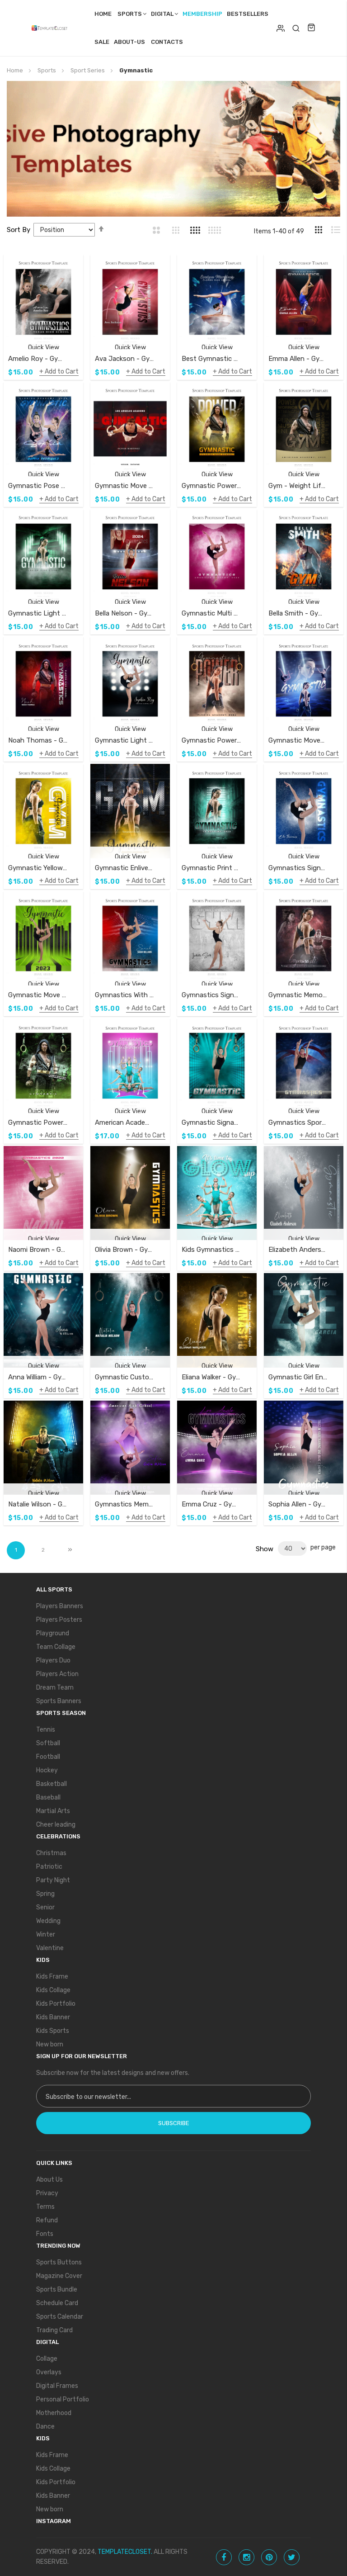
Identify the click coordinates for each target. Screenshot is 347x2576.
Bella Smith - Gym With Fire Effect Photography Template (298, 613)
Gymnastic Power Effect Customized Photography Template (211, 486)
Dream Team (55, 1688)
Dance (45, 2427)
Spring (45, 1894)
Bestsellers (248, 14)
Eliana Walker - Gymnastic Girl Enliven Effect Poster (211, 1377)
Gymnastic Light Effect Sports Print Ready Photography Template (124, 740)
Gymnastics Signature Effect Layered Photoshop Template (298, 868)
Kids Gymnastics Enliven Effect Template (211, 1250)
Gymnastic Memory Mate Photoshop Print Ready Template (298, 995)
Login (281, 28)
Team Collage (56, 1647)
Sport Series (88, 70)
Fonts (45, 2234)
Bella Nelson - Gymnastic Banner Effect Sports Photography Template (124, 613)
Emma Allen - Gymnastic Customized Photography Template (298, 359)
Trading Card (54, 2330)
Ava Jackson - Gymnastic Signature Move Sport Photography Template (124, 359)
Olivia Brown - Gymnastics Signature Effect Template (124, 1250)
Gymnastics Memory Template (124, 1504)
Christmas (51, 1853)
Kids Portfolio (56, 2004)
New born (50, 2044)
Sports (130, 14)
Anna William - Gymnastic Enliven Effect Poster (38, 1377)
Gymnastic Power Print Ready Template (38, 1122)
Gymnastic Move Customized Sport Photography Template (124, 486)
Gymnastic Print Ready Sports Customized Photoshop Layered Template (211, 868)
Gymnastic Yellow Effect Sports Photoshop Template (38, 868)
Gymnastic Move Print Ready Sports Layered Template (38, 995)
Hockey (47, 1770)
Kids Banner (53, 2017)
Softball (48, 1743)
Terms (45, 2207)
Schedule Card (57, 2303)
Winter (46, 1934)
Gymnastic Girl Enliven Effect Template (298, 1377)
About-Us (129, 42)
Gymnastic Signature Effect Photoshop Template (211, 1122)
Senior (45, 1907)
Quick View (44, 348)
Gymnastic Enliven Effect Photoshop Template (124, 868)
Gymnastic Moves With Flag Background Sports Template (298, 740)
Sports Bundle (57, 2290)
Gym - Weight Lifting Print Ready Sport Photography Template (298, 486)
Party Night (53, 1880)
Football (48, 1757)
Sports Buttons (59, 2262)
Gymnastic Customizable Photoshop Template (124, 1377)
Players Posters (59, 1620)
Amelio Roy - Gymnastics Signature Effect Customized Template (38, 359)
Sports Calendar (60, 2317)
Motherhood (54, 2413)
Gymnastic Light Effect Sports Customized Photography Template (38, 613)
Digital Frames (57, 2386)
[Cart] (311, 28)
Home (103, 14)
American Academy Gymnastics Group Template (124, 1122)
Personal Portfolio (63, 2399)
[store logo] (52, 28)
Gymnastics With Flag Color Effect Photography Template (124, 995)
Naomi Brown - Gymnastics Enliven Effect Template (38, 1250)
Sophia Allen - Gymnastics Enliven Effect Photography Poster (298, 1504)
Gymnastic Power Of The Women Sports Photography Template (211, 740)
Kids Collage (53, 1990)
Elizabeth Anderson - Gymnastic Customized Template (298, 1250)
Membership (202, 14)
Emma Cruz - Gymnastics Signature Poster (211, 1504)
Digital (162, 14)
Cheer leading (56, 1825)
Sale (102, 42)
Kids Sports (53, 2031)
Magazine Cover (59, 2276)
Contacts (167, 42)
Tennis (46, 1730)
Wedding (48, 1921)
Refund (47, 2220)
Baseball (48, 1797)
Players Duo (53, 1660)
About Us (49, 2180)
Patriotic (49, 1867)
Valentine (50, 1948)
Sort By (19, 230)
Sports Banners (59, 1701)
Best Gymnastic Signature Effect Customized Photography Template (211, 359)
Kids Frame (52, 1977)
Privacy (47, 2193)
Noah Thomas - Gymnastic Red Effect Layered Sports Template (38, 740)
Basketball (52, 1784)
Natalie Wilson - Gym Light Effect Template (38, 1504)
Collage (47, 2359)
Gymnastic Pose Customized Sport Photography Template (38, 486)
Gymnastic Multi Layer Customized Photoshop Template (211, 613)
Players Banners (60, 1606)
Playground (53, 1633)
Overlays (49, 2372)
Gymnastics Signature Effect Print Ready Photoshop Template (211, 995)
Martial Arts (53, 1811)
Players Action (57, 1674)
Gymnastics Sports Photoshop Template (298, 1122)
